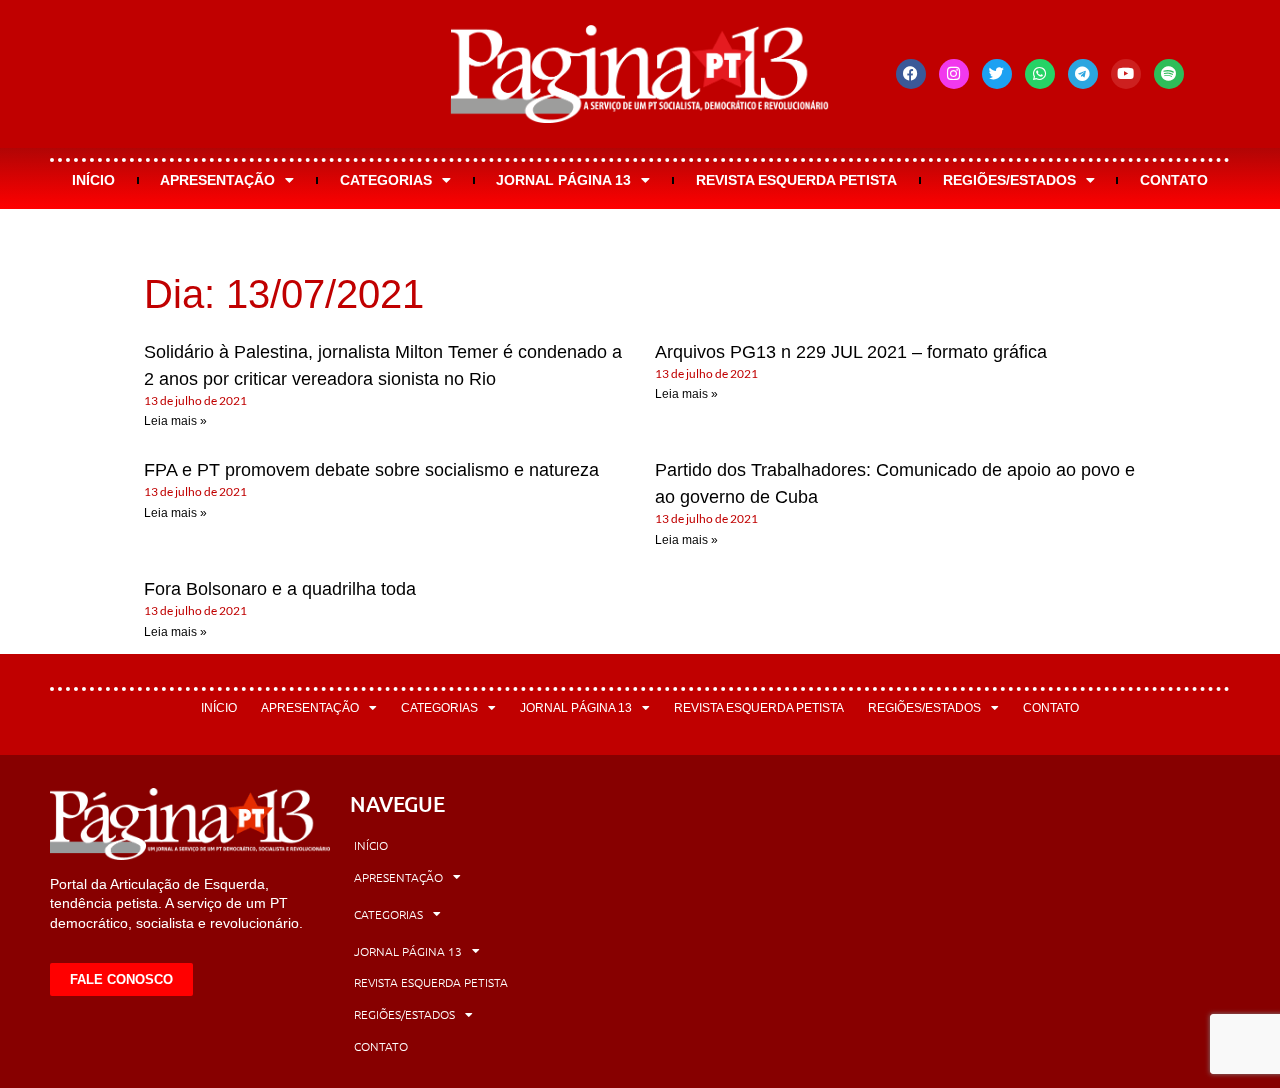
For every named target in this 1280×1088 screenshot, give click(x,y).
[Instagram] (954, 74)
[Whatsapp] (1040, 74)
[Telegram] (1083, 74)
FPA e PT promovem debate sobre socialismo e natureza (371, 470)
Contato (1174, 180)
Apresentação (217, 180)
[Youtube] (1126, 74)
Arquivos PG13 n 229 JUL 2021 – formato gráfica (851, 352)
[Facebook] (911, 74)
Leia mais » (175, 421)
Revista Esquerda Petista (796, 180)
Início (93, 180)
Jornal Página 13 (563, 180)
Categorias (386, 180)
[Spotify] (1169, 74)
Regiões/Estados (1009, 180)
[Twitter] (997, 74)
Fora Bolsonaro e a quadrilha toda (280, 589)
